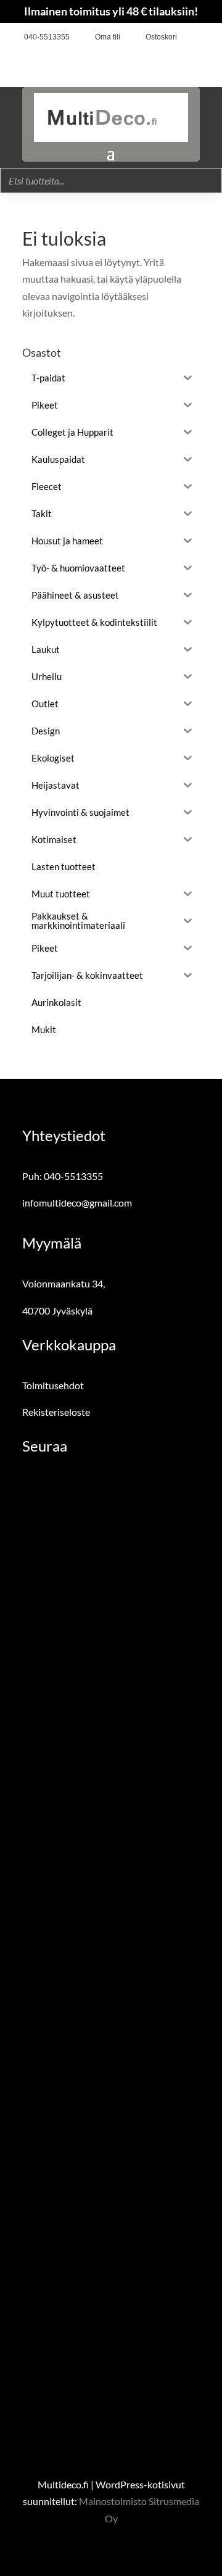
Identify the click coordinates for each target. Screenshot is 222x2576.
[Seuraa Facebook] (191, 38)
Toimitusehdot (53, 1385)
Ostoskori (161, 37)
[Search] (209, 181)
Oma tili (108, 37)
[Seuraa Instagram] (210, 38)
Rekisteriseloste (56, 1412)
